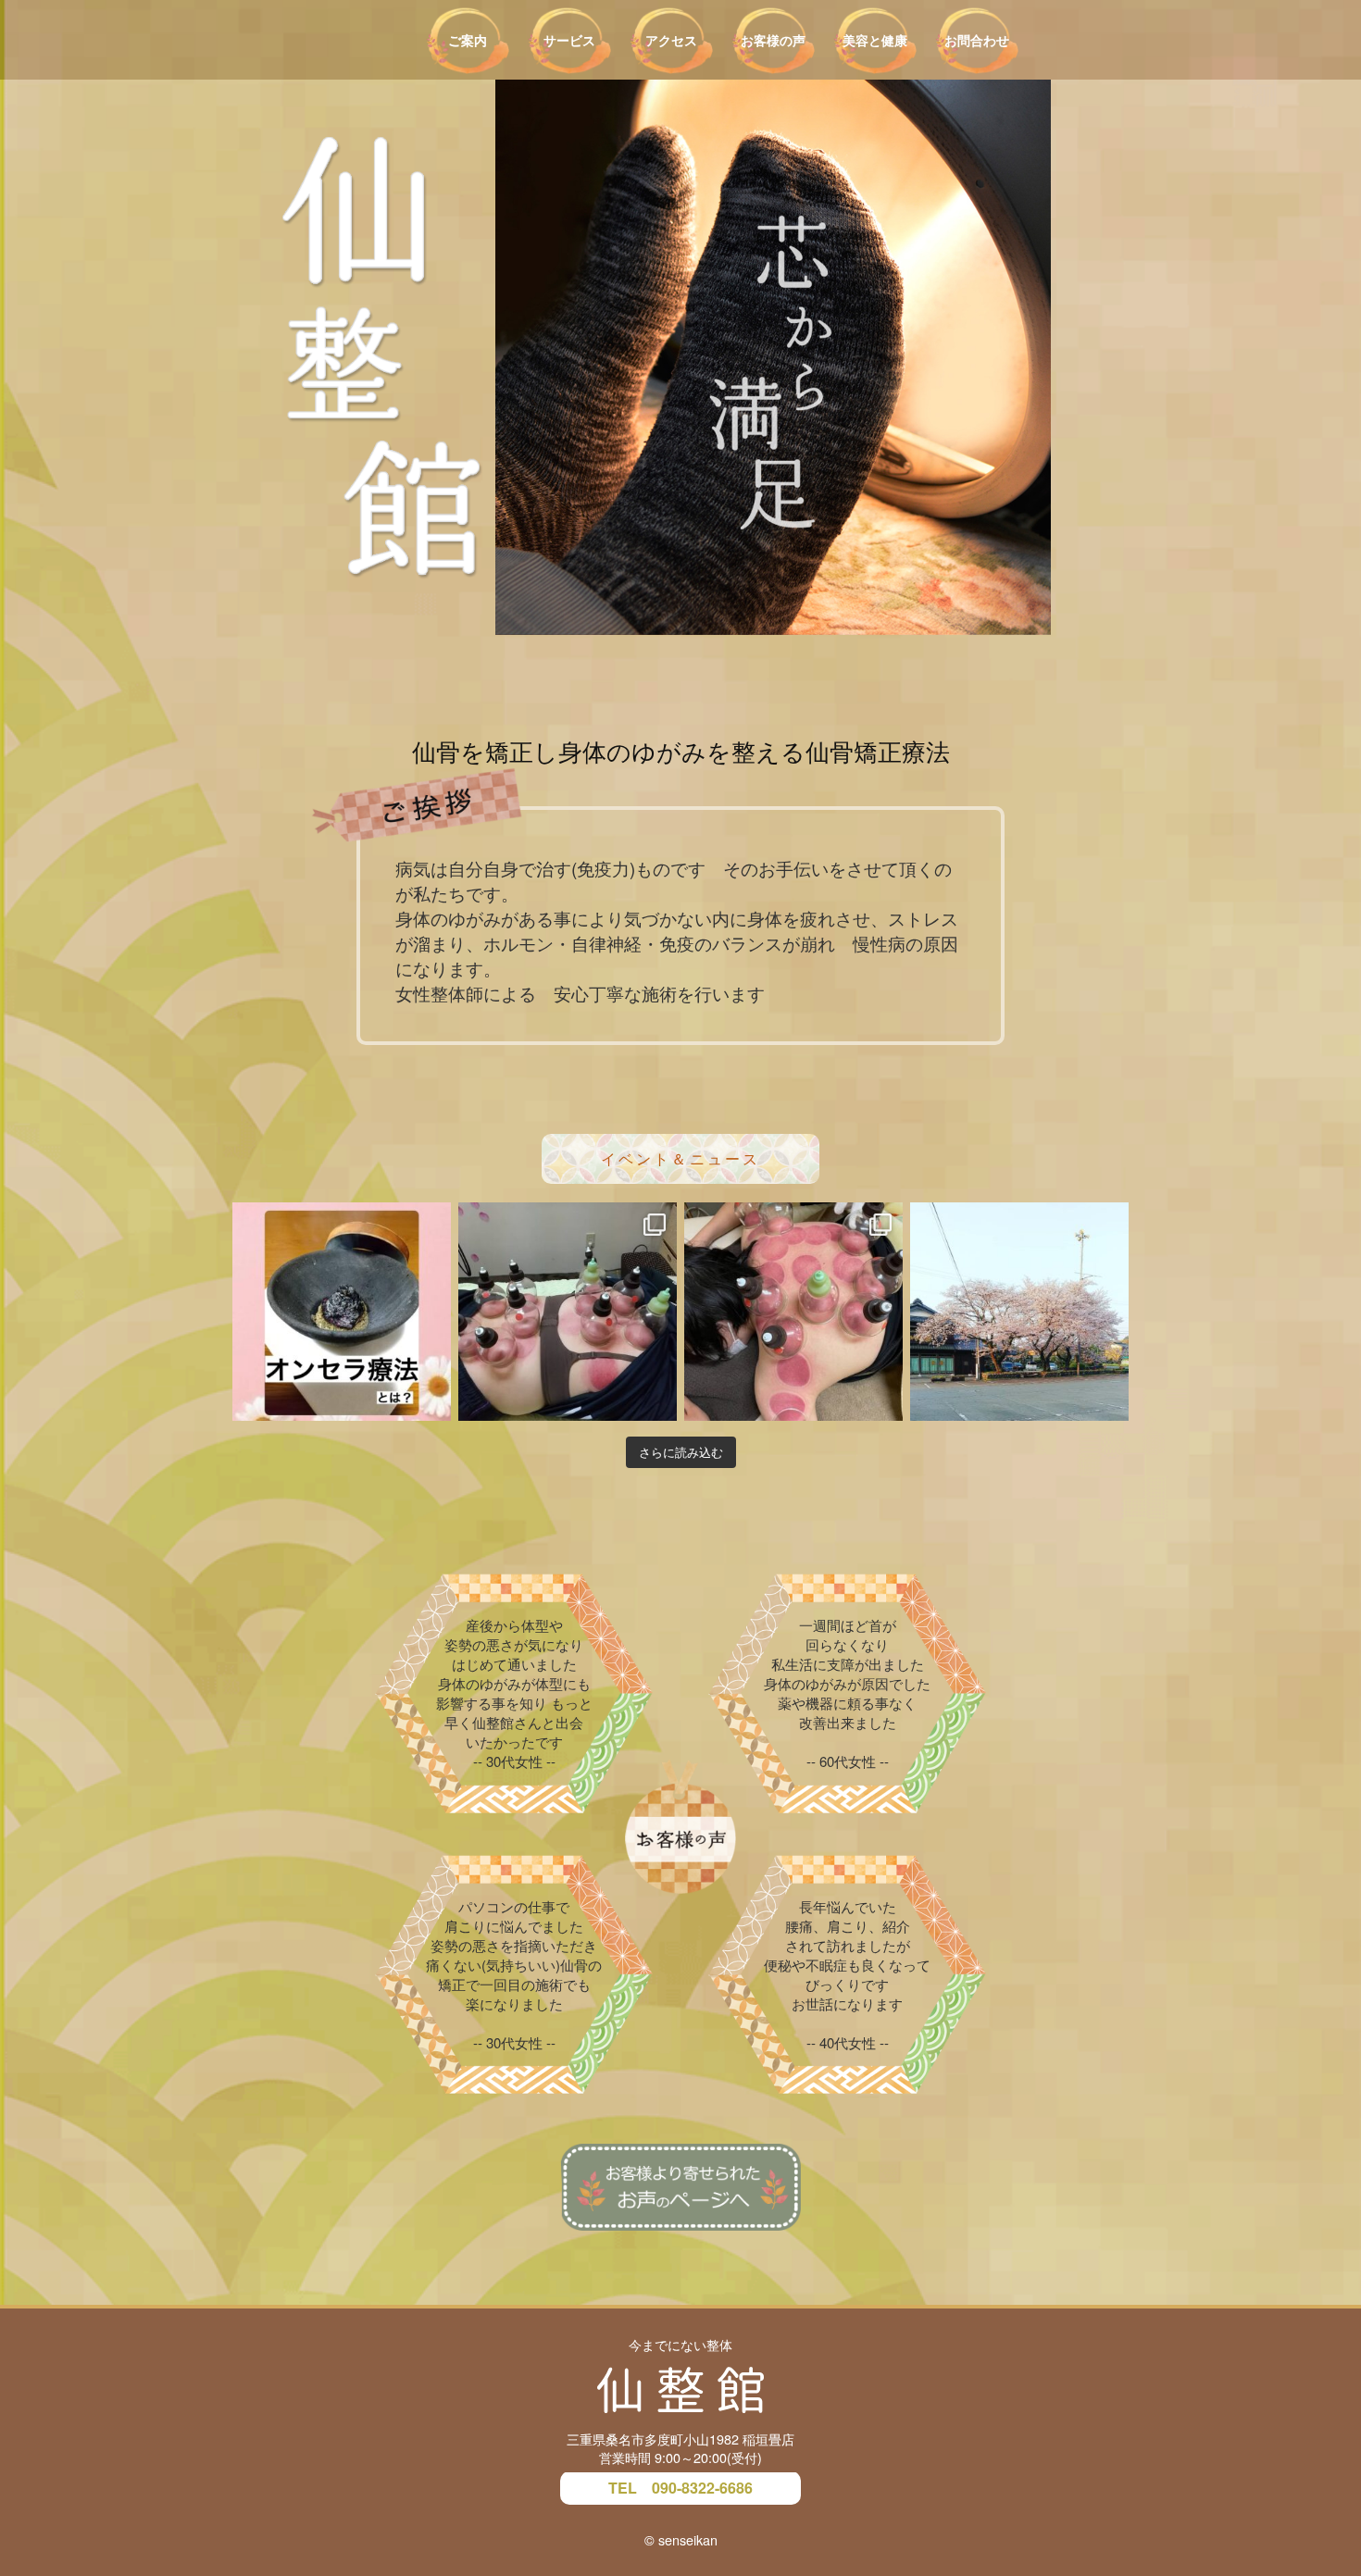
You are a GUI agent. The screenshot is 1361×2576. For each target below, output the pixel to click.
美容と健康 (875, 40)
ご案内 (468, 40)
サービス (569, 40)
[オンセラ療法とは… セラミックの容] (342, 1312)
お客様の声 (773, 40)
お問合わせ (977, 40)
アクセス (671, 40)
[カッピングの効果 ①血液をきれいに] (568, 1312)
